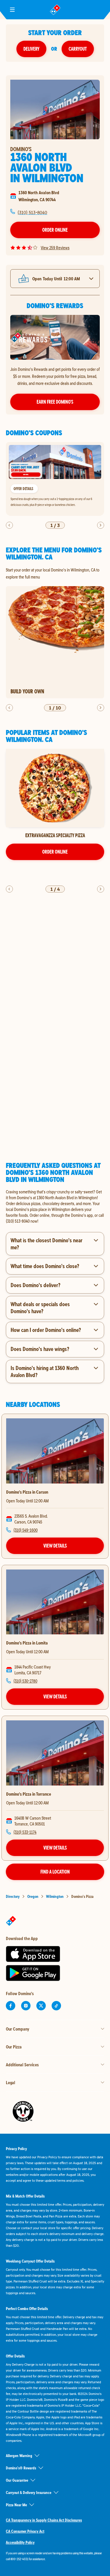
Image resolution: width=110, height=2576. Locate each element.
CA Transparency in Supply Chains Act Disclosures (44, 2520)
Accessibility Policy (20, 2542)
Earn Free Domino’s (55, 402)
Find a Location (55, 1872)
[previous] (9, 525)
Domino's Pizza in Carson (27, 1492)
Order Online (55, 230)
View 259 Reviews (55, 248)
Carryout (78, 49)
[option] (55, 479)
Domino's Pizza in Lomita (27, 1643)
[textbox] (55, 1206)
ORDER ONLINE (55, 852)
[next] (101, 525)
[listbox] (55, 479)
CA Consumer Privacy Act (25, 2531)
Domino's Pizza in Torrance (29, 1794)
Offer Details (23, 489)
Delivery (31, 49)
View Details (55, 1546)
